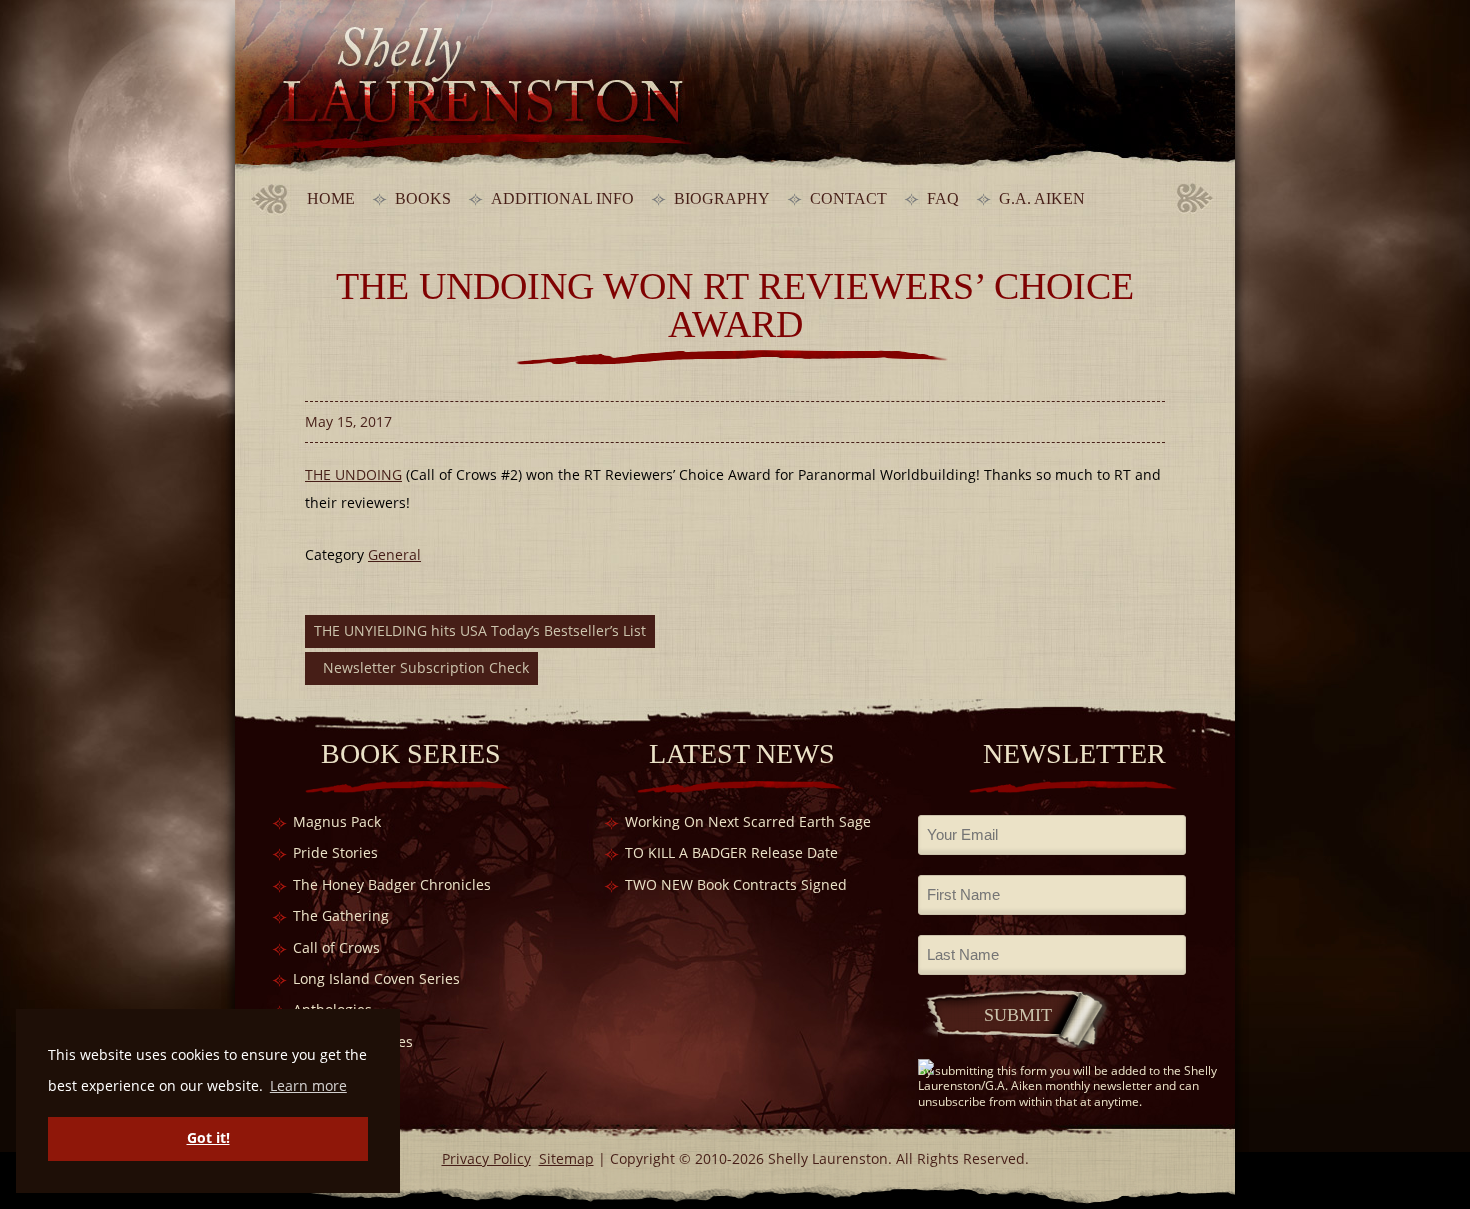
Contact (848, 198)
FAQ (943, 198)
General (394, 554)
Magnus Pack (337, 821)
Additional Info (562, 198)
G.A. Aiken (1042, 198)
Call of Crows (336, 947)
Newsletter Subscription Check (426, 667)
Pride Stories (335, 852)
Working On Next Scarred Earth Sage (748, 821)
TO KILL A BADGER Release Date (731, 852)
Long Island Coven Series (376, 978)
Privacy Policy (486, 1158)
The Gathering (341, 915)
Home (331, 198)
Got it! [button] (208, 1137)
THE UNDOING (353, 474)
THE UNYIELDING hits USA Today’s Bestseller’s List (480, 630)
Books (423, 198)
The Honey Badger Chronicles (392, 884)
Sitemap (566, 1158)
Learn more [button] (308, 1085)
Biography (722, 198)
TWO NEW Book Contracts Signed (736, 884)
